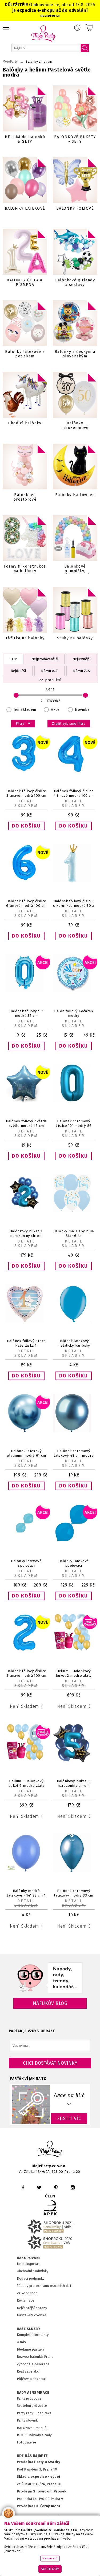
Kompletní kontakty (33, 2335)
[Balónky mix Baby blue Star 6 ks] (74, 1211)
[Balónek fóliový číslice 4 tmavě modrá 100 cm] (74, 771)
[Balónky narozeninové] (75, 395)
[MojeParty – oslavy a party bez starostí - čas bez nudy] (43, 33)
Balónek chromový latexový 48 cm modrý (74, 1453)
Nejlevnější (81, 659)
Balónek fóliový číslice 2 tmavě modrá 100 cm (26, 1673)
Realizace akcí (28, 2371)
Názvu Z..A (81, 671)
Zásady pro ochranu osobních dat (44, 2286)
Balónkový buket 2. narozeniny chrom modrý (26, 1236)
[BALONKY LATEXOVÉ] (25, 180)
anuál (43, 2428)
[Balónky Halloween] (75, 467)
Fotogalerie (27, 2442)
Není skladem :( (26, 1706)
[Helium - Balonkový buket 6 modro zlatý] (26, 1761)
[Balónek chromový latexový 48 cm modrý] (74, 1431)
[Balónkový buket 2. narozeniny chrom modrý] (26, 1211)
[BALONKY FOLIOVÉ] (75, 180)
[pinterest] (56, 2187)
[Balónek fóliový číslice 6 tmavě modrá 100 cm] (26, 881)
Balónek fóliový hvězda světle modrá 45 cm (26, 1123)
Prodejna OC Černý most (39, 2506)
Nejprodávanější (45, 659)
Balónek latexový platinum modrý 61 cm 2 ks (26, 1455)
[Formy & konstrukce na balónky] (25, 538)
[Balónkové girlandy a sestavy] (75, 252)
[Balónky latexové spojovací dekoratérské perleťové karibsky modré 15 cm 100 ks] (26, 1541)
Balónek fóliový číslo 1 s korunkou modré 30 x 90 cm (74, 906)
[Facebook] (23, 2187)
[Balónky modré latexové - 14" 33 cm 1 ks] (26, 1871)
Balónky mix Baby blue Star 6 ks (74, 1233)
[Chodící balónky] (25, 395)
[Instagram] (73, 2187)
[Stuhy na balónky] (75, 610)
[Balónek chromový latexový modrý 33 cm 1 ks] (74, 1871)
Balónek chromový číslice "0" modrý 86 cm (74, 1126)
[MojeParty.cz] (50, 2150)
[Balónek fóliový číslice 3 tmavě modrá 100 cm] (26, 771)
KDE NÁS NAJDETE (32, 2456)
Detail (26, 801)
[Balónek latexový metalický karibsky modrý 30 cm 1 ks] (74, 1321)
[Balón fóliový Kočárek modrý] (74, 991)
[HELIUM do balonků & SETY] (25, 108)
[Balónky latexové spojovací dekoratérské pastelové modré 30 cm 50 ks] (74, 1541)
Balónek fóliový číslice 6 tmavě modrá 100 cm (26, 903)
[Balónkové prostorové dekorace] (25, 467)
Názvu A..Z (49, 671)
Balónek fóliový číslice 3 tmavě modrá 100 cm (26, 793)
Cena (50, 689)
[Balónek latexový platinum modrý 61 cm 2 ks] (26, 1431)
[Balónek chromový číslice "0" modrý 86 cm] (74, 1101)
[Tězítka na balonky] (25, 610)
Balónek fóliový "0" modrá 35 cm (26, 1013)
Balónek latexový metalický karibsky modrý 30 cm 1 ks (74, 1345)
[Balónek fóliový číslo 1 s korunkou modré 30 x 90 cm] (74, 881)
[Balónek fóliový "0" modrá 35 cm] (26, 991)
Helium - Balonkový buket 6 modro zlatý (26, 1783)
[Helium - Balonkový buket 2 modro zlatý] (74, 1651)
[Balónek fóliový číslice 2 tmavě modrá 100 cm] (26, 1651)
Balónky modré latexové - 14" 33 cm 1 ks (26, 1895)
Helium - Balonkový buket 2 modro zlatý (74, 1673)
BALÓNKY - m (28, 2428)
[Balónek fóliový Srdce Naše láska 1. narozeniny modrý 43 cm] (26, 1321)
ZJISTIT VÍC (69, 2118)
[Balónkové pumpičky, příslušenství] (75, 538)
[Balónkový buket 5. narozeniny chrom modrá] (74, 1761)
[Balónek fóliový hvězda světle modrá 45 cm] (26, 1101)
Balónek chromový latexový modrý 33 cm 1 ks (74, 1895)
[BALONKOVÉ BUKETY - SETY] (75, 108)
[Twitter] (39, 2187)
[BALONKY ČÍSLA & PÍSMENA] (25, 252)
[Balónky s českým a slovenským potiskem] (75, 323)
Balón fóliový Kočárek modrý (74, 1013)
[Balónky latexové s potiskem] (25, 323)
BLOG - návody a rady (34, 2435)
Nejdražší (18, 671)
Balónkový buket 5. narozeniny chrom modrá (74, 1786)
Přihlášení (77, 28)
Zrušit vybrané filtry (69, 724)
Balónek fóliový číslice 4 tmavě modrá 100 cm (74, 793)
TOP (14, 659)
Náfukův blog (50, 2003)
